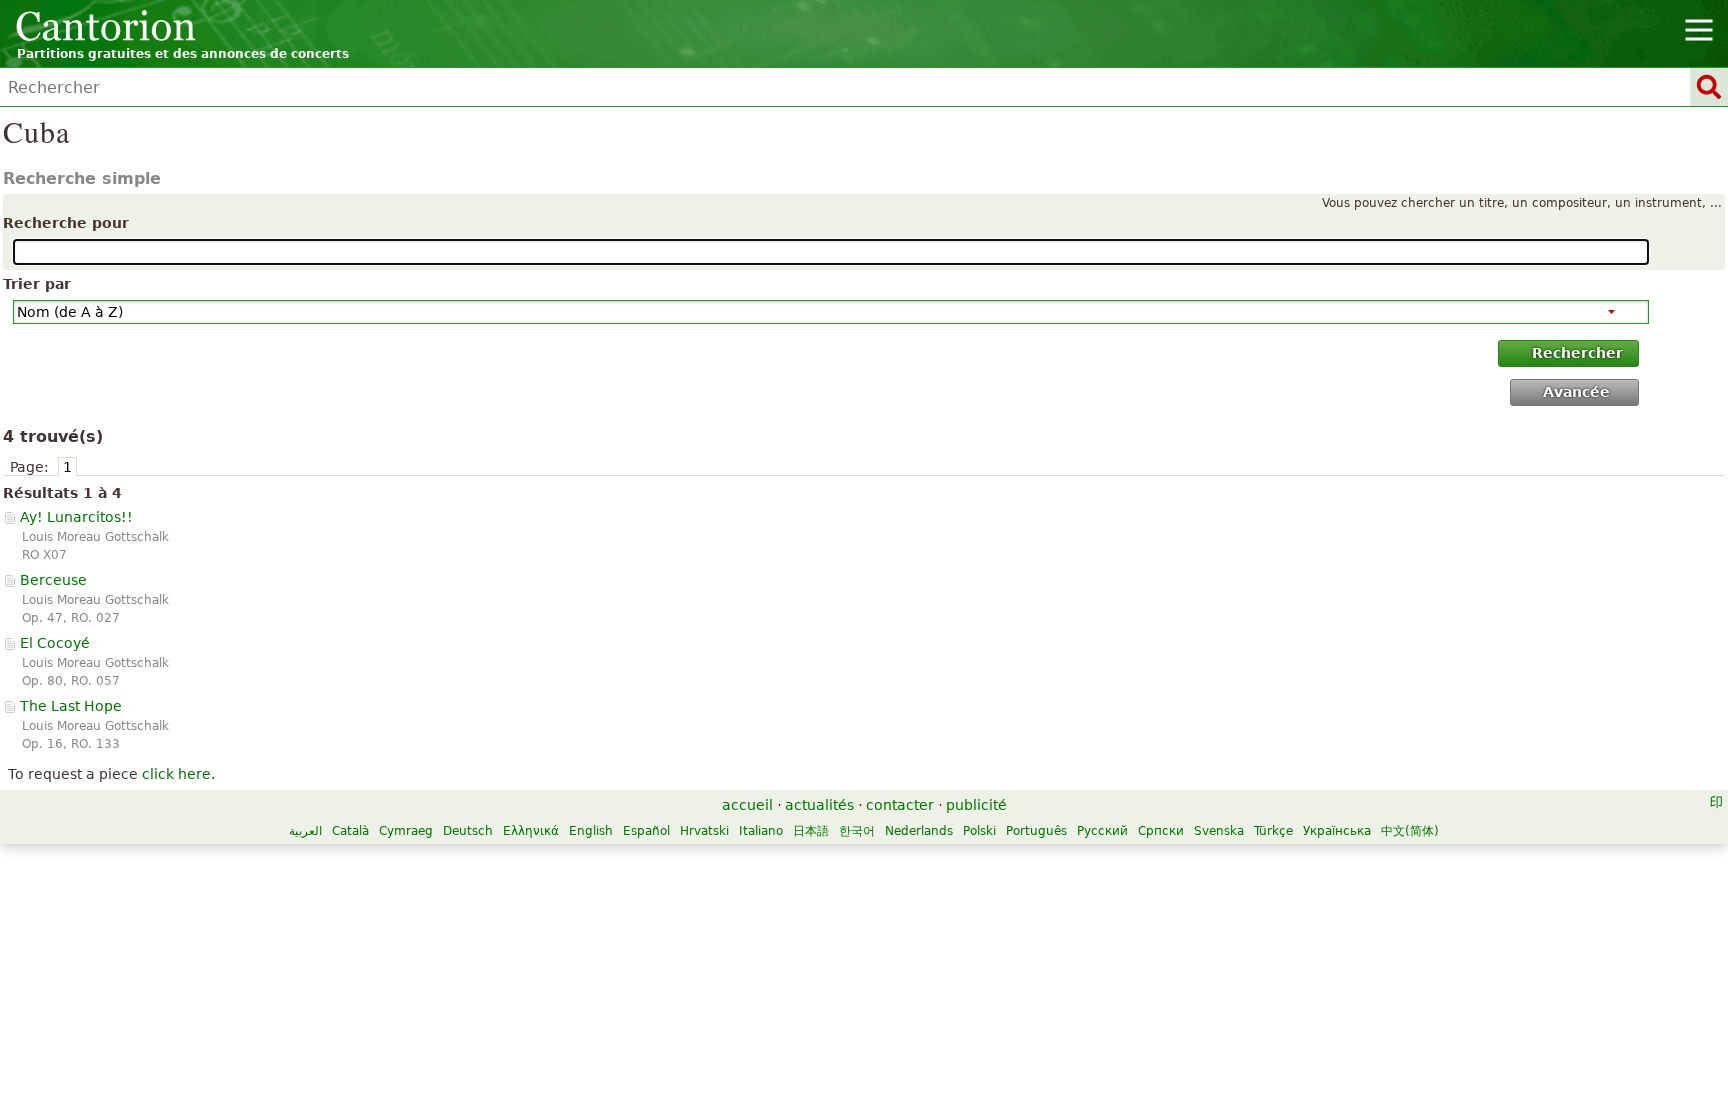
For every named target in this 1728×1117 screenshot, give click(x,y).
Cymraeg (406, 831)
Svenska (1219, 831)
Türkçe (1273, 831)
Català (350, 831)
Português (1036, 831)
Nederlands (919, 831)
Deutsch (468, 831)
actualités (819, 805)
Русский (1102, 831)
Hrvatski (704, 831)
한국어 (857, 831)
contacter (900, 805)
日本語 (811, 831)
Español (646, 831)
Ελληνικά (531, 831)
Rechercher (1577, 353)
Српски (1161, 831)
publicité (976, 805)
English (591, 831)
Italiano (761, 831)
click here (176, 774)
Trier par (37, 284)
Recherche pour (66, 223)
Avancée (1576, 392)
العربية (305, 831)
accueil (747, 805)
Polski (979, 831)
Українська (1337, 831)
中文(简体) (1410, 831)
